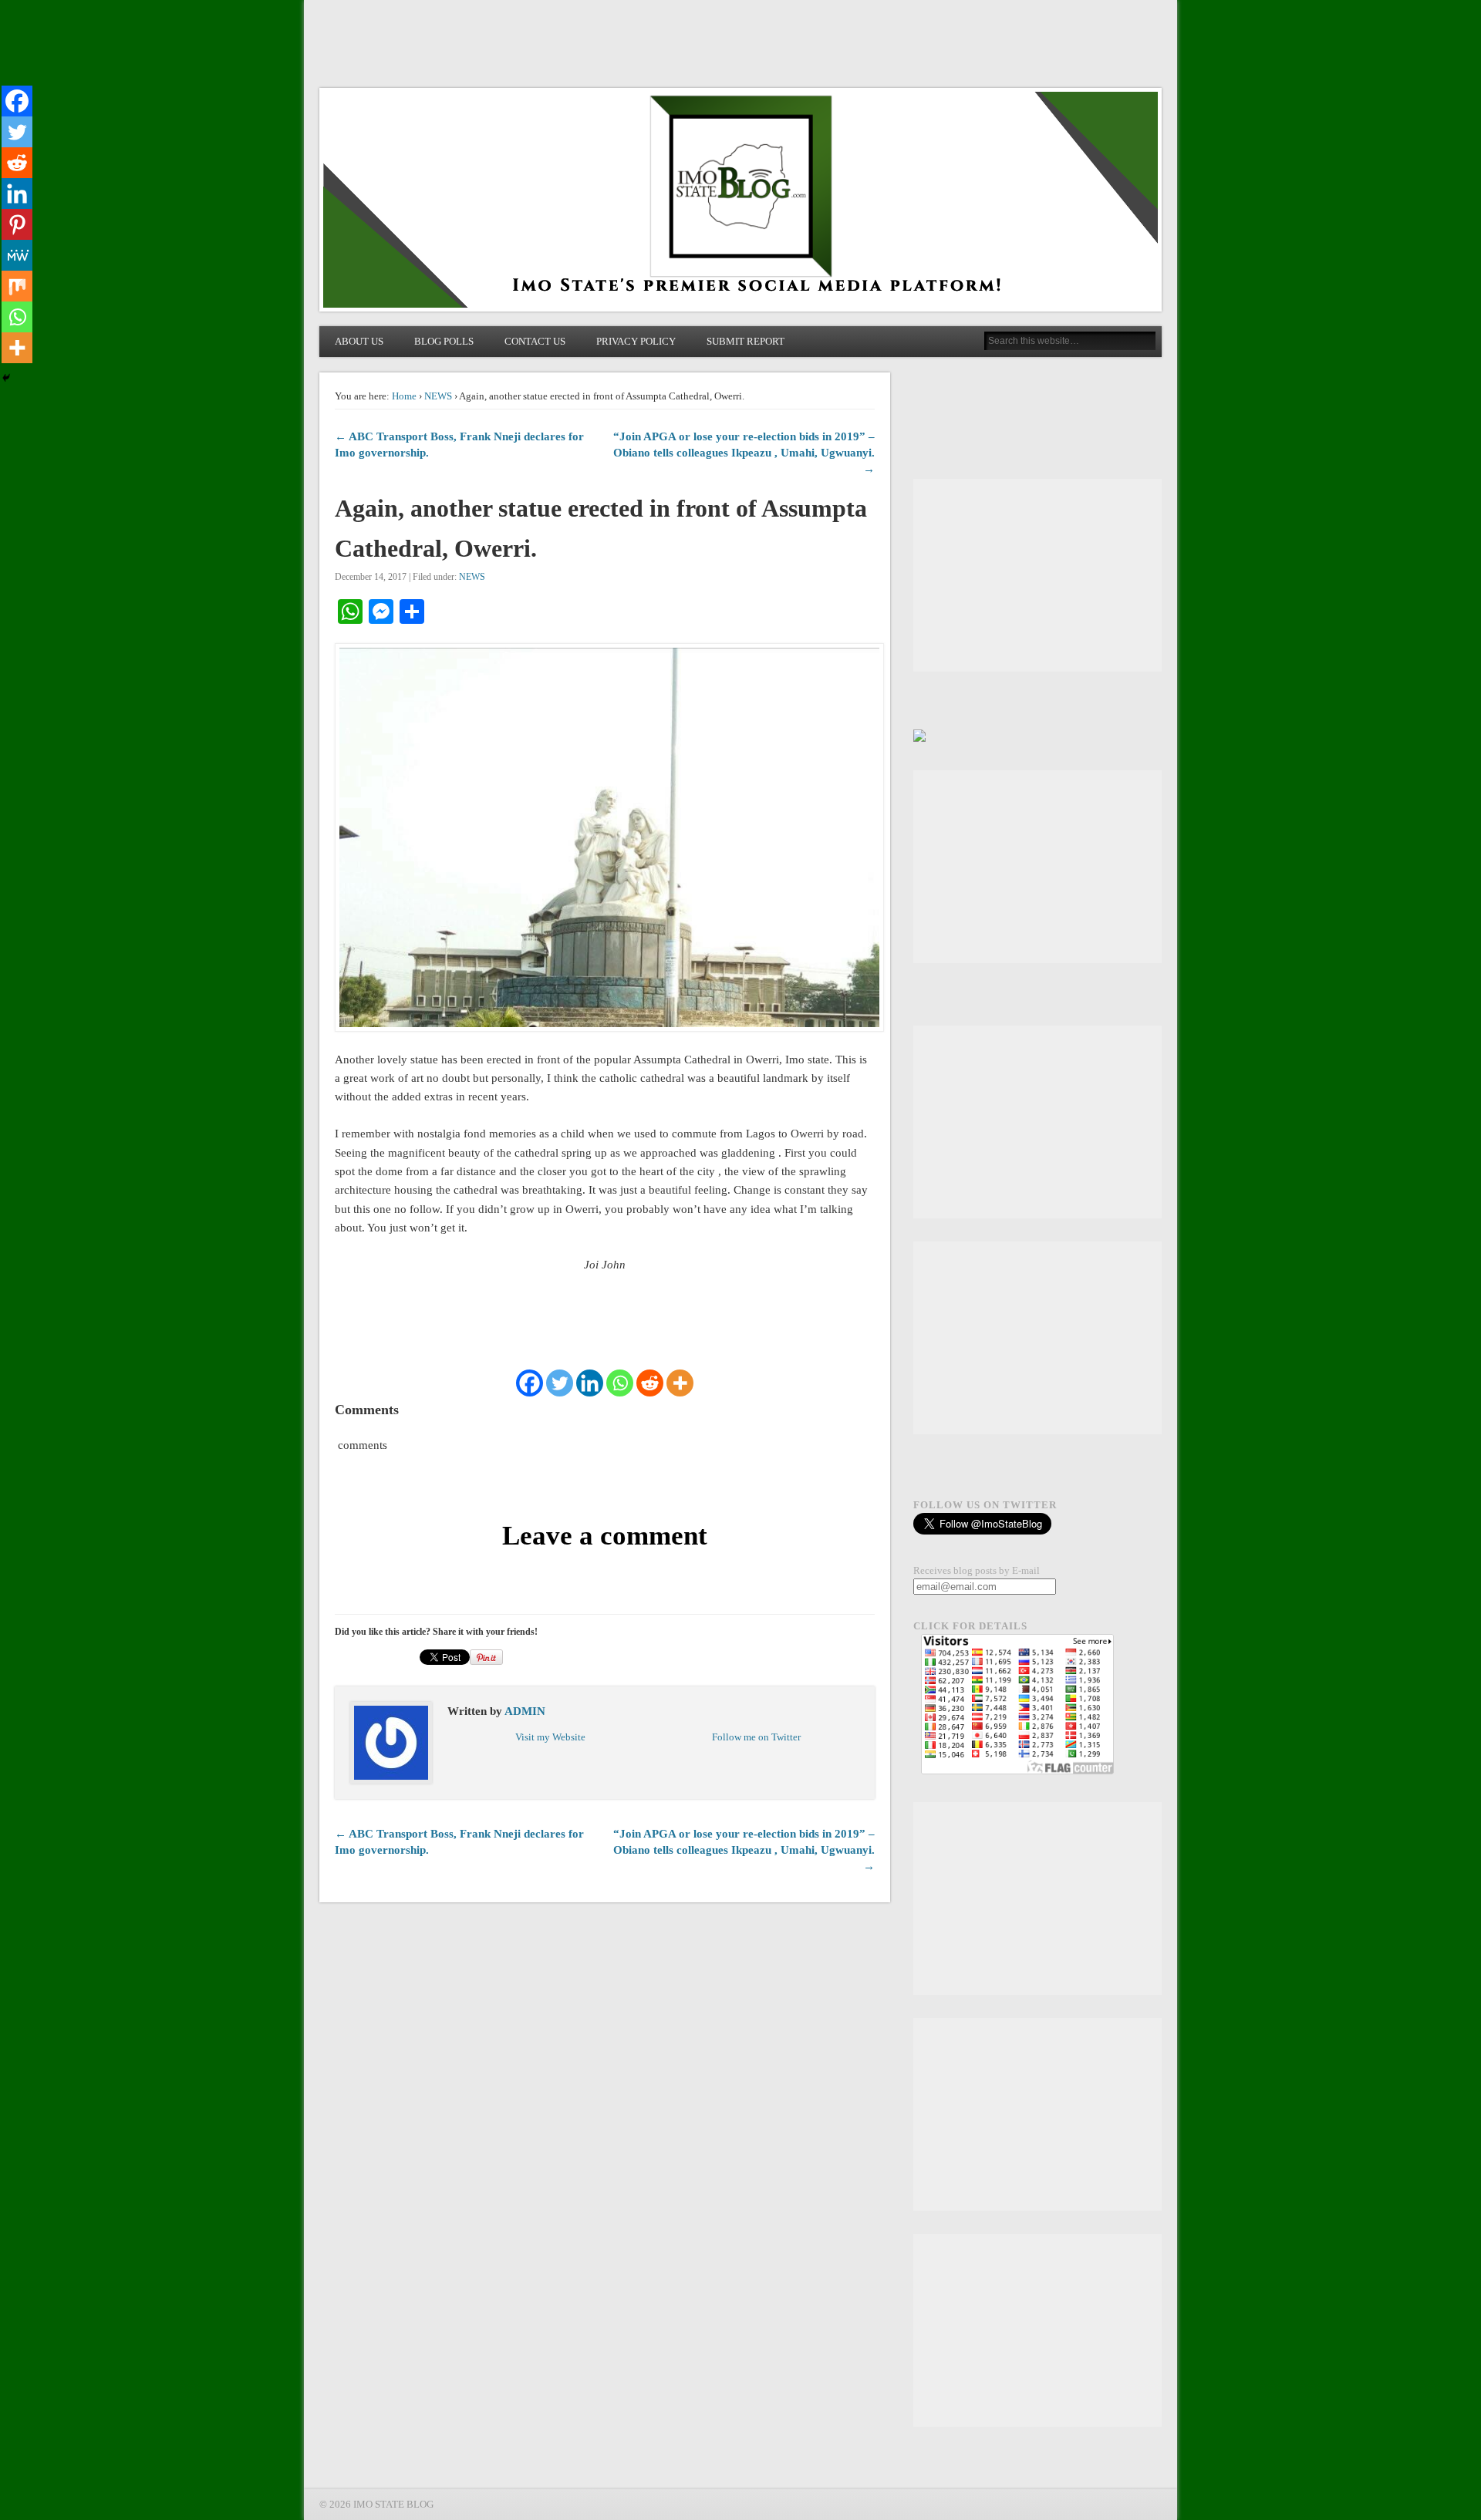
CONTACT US (535, 341)
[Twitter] (560, 1383)
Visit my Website (550, 1737)
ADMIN (525, 1711)
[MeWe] (17, 255)
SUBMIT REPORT (746, 341)
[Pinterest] (17, 224)
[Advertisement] (1037, 575)
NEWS (438, 396)
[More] (680, 1383)
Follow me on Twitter (756, 1737)
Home (404, 396)
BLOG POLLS (444, 341)
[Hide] (6, 378)
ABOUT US (359, 341)
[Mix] (17, 286)
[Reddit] (650, 1383)
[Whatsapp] (620, 1383)
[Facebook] (530, 1383)
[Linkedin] (590, 1383)
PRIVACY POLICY (636, 341)
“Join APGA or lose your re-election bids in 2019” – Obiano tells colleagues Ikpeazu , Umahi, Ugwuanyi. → (744, 453)
